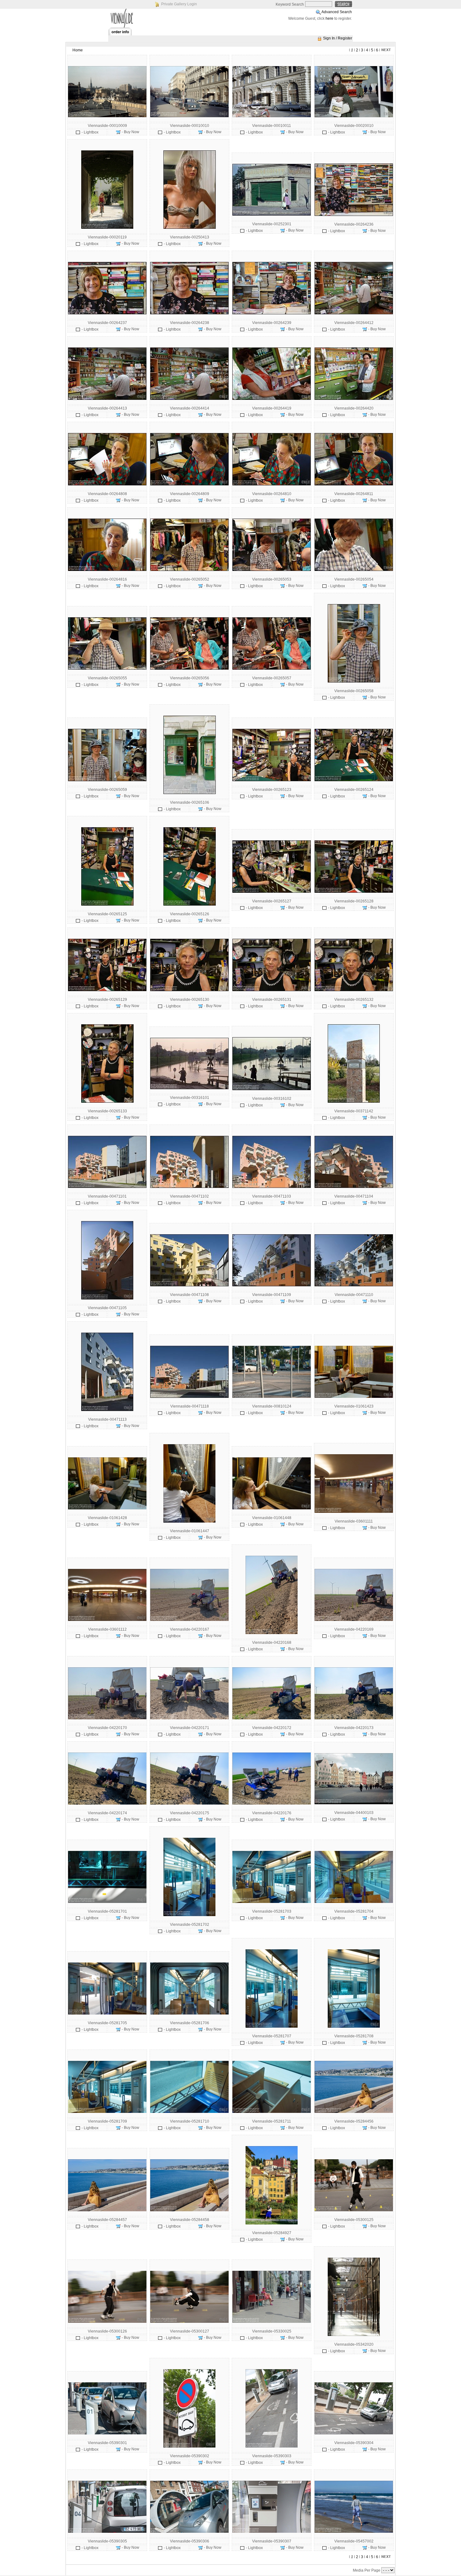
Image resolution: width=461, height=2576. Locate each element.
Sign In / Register (338, 38)
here (329, 18)
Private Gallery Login (179, 4)
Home (78, 50)
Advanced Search (337, 12)
